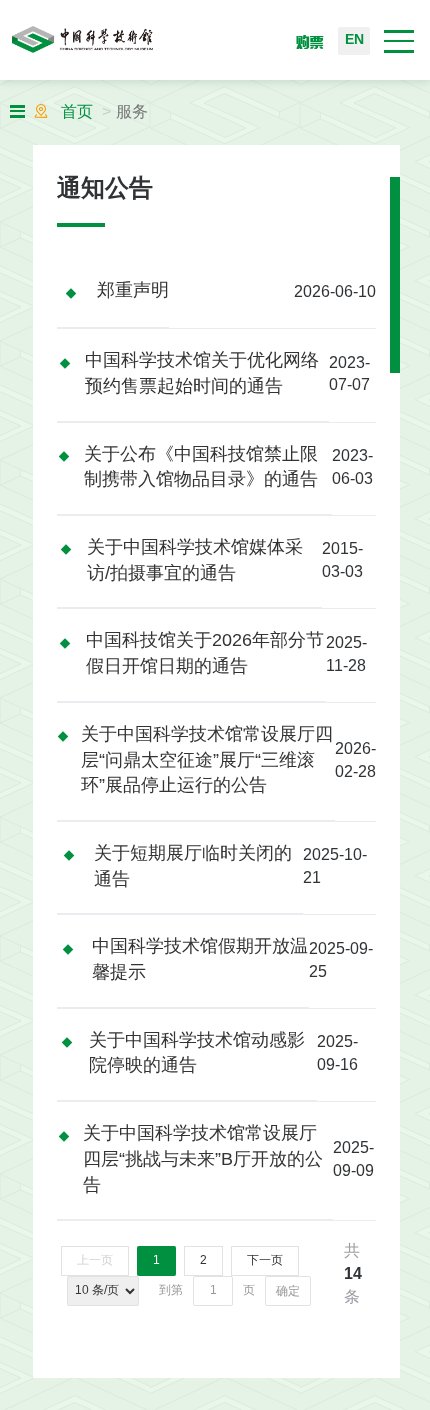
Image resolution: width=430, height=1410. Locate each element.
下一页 (265, 1260)
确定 (288, 1291)
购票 (310, 42)
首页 (77, 112)
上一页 (95, 1260)
